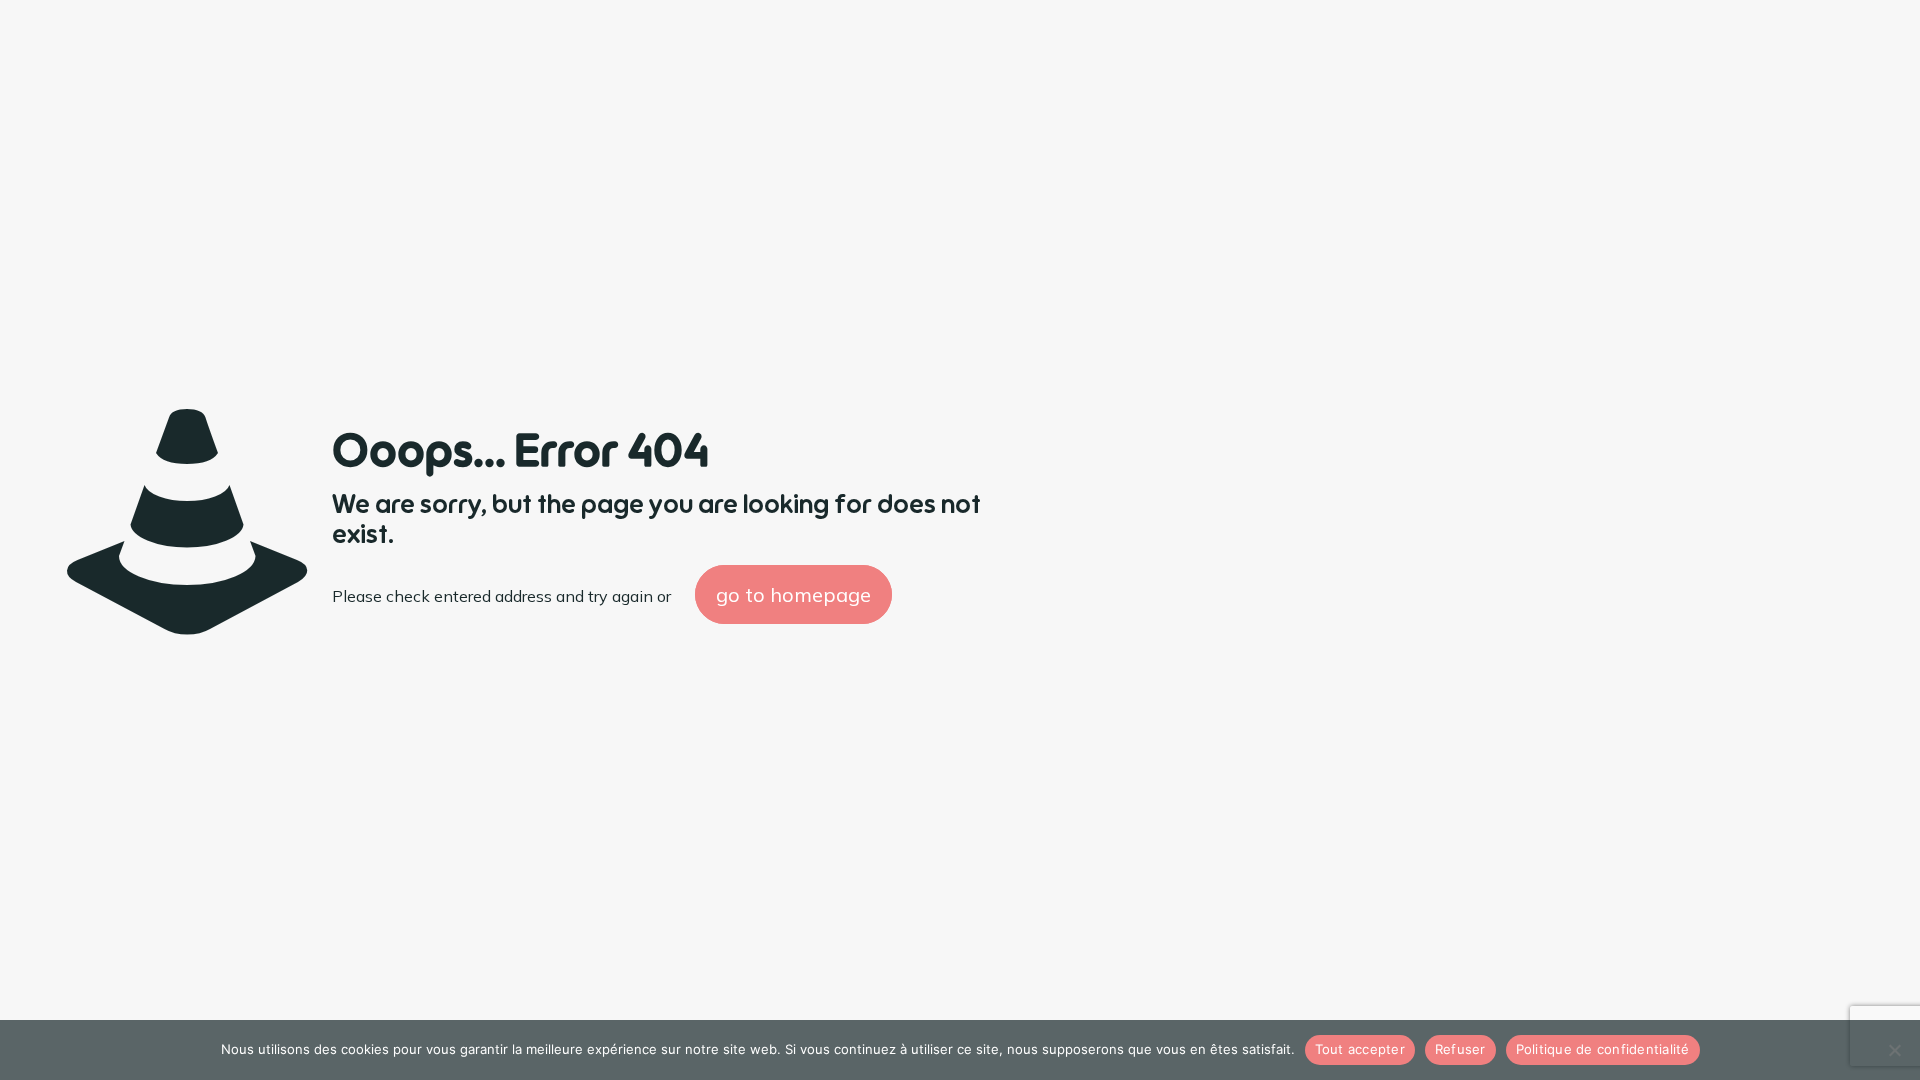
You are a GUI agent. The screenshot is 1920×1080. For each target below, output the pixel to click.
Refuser (1460, 1049)
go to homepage (793, 594)
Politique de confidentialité (1603, 1049)
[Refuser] (1895, 1050)
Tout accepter (1360, 1049)
